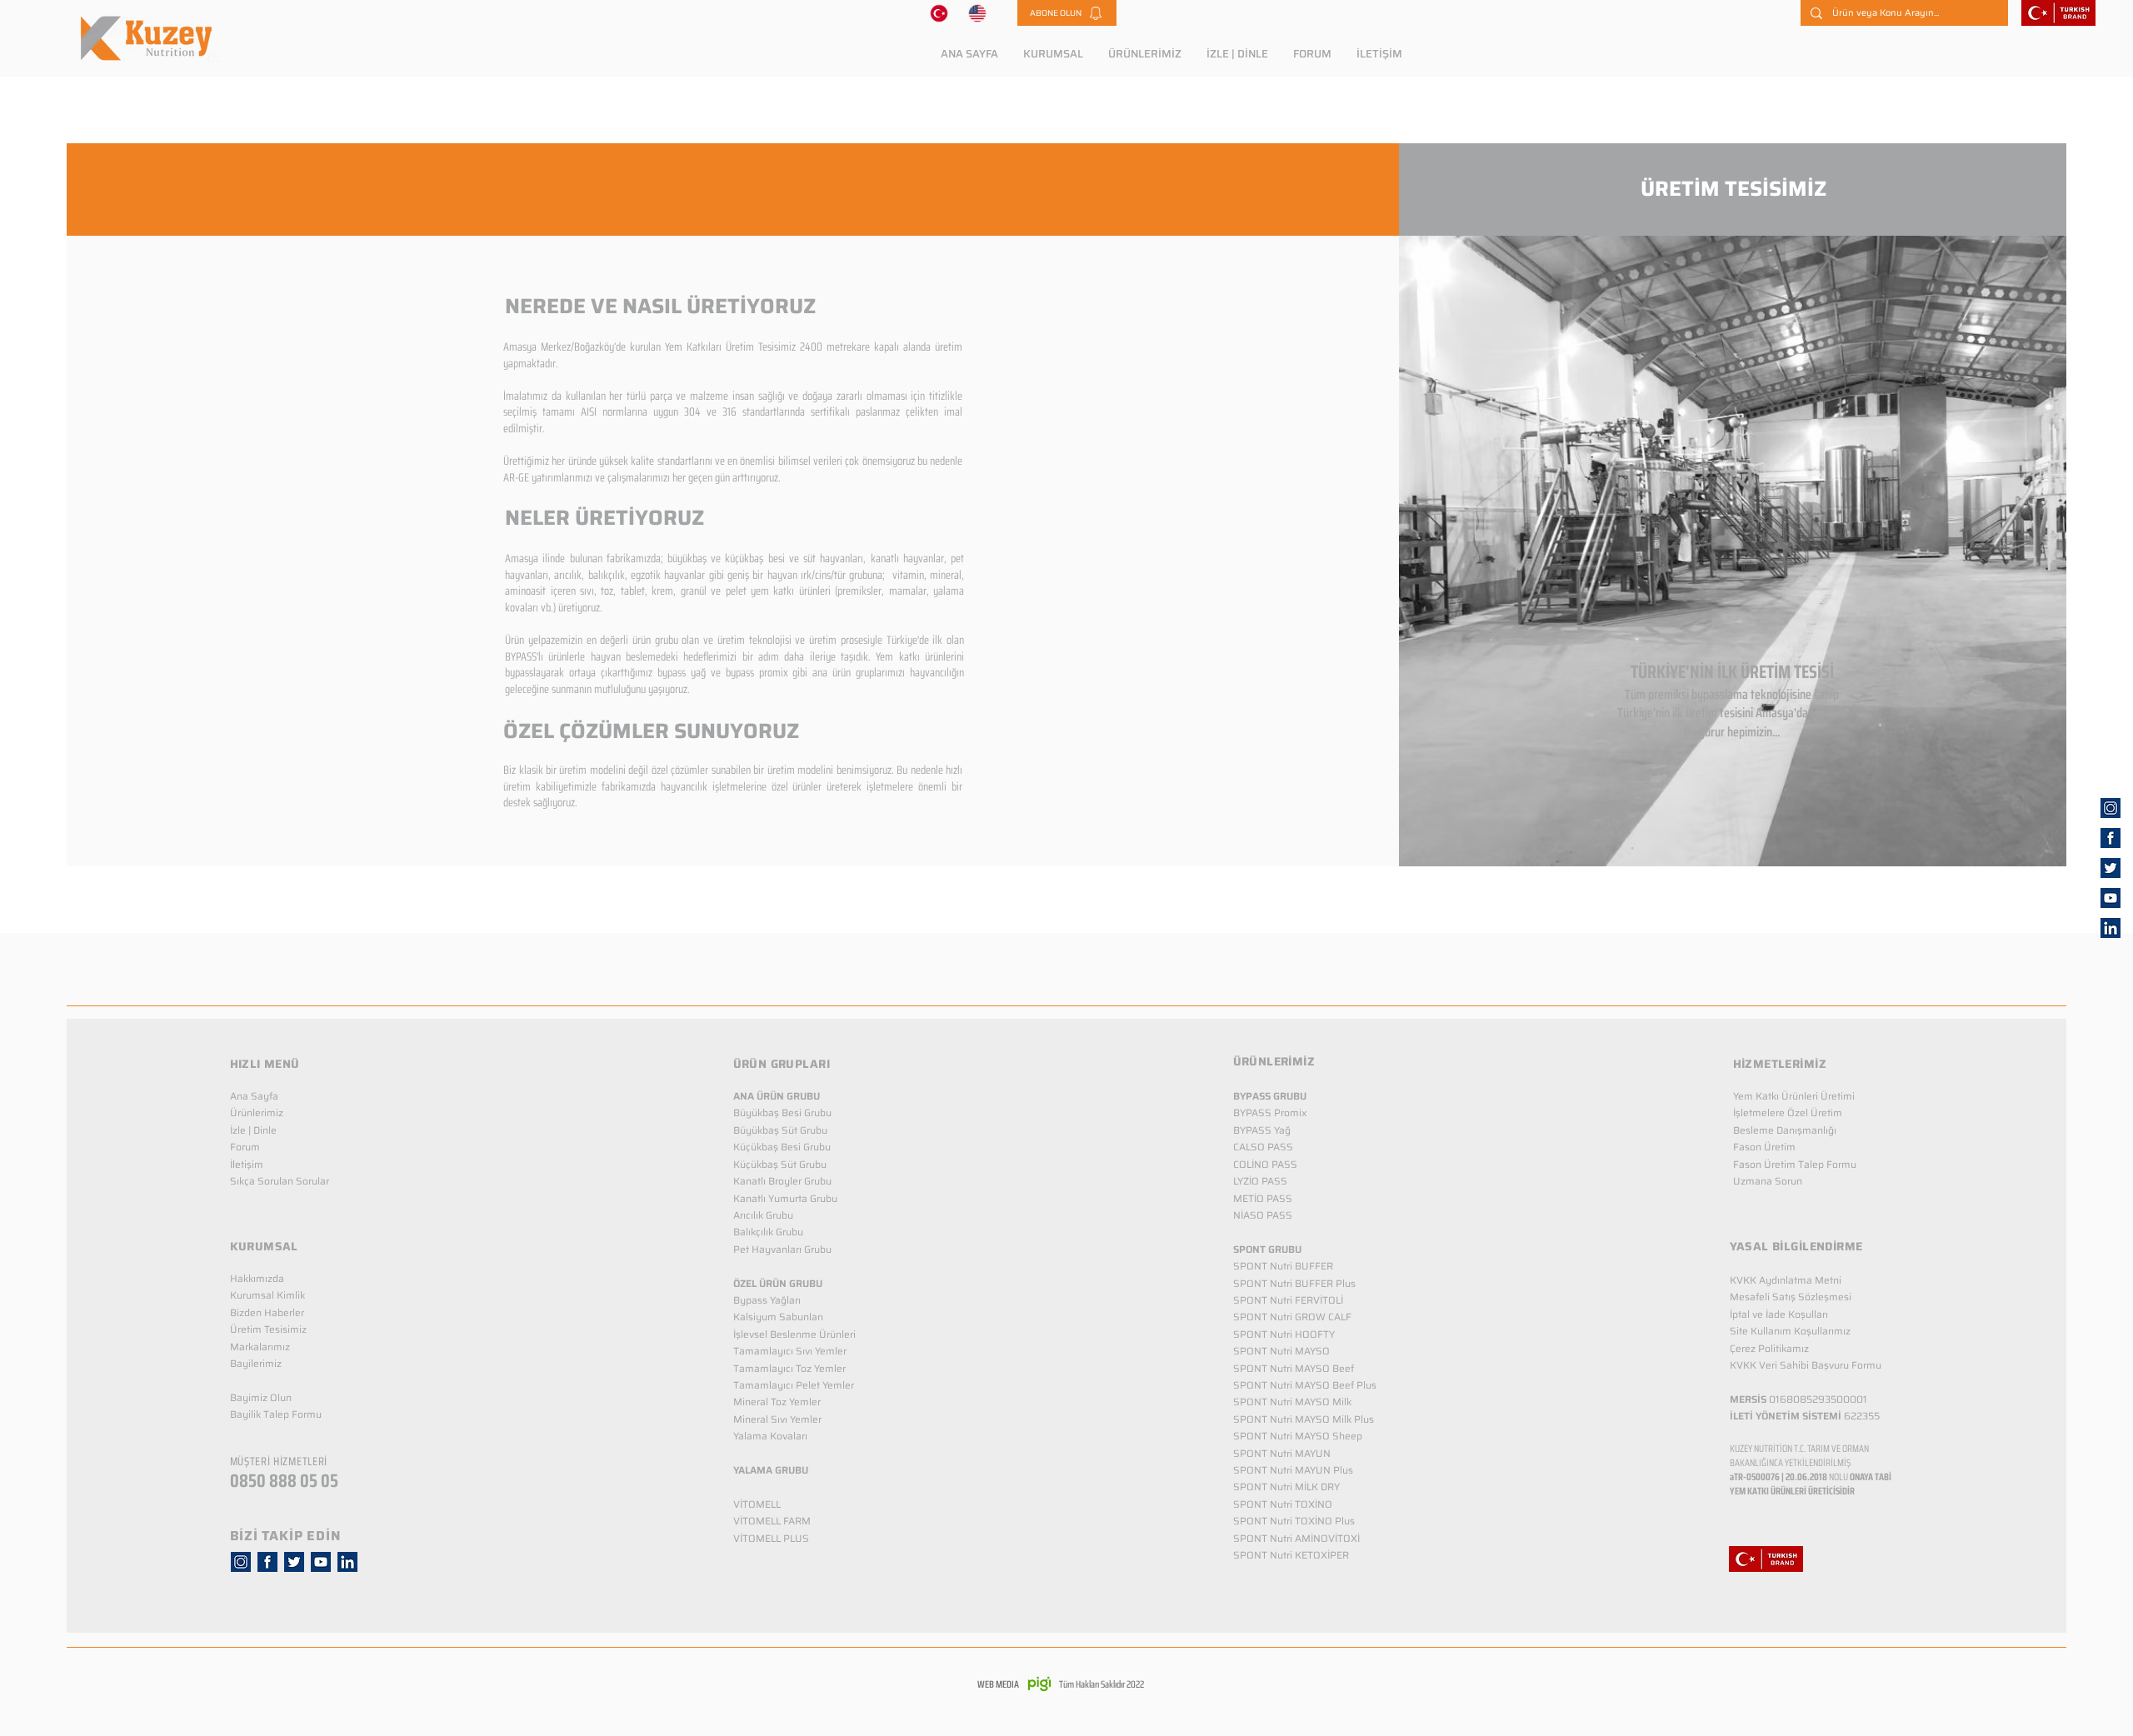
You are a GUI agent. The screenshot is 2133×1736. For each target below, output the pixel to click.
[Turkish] (939, 13)
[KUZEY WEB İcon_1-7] (2111, 868)
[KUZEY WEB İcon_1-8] (2111, 838)
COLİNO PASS (1265, 1164)
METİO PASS (1263, 1198)
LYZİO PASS (1260, 1181)
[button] (1067, 13)
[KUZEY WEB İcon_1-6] (2111, 808)
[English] (978, 13)
